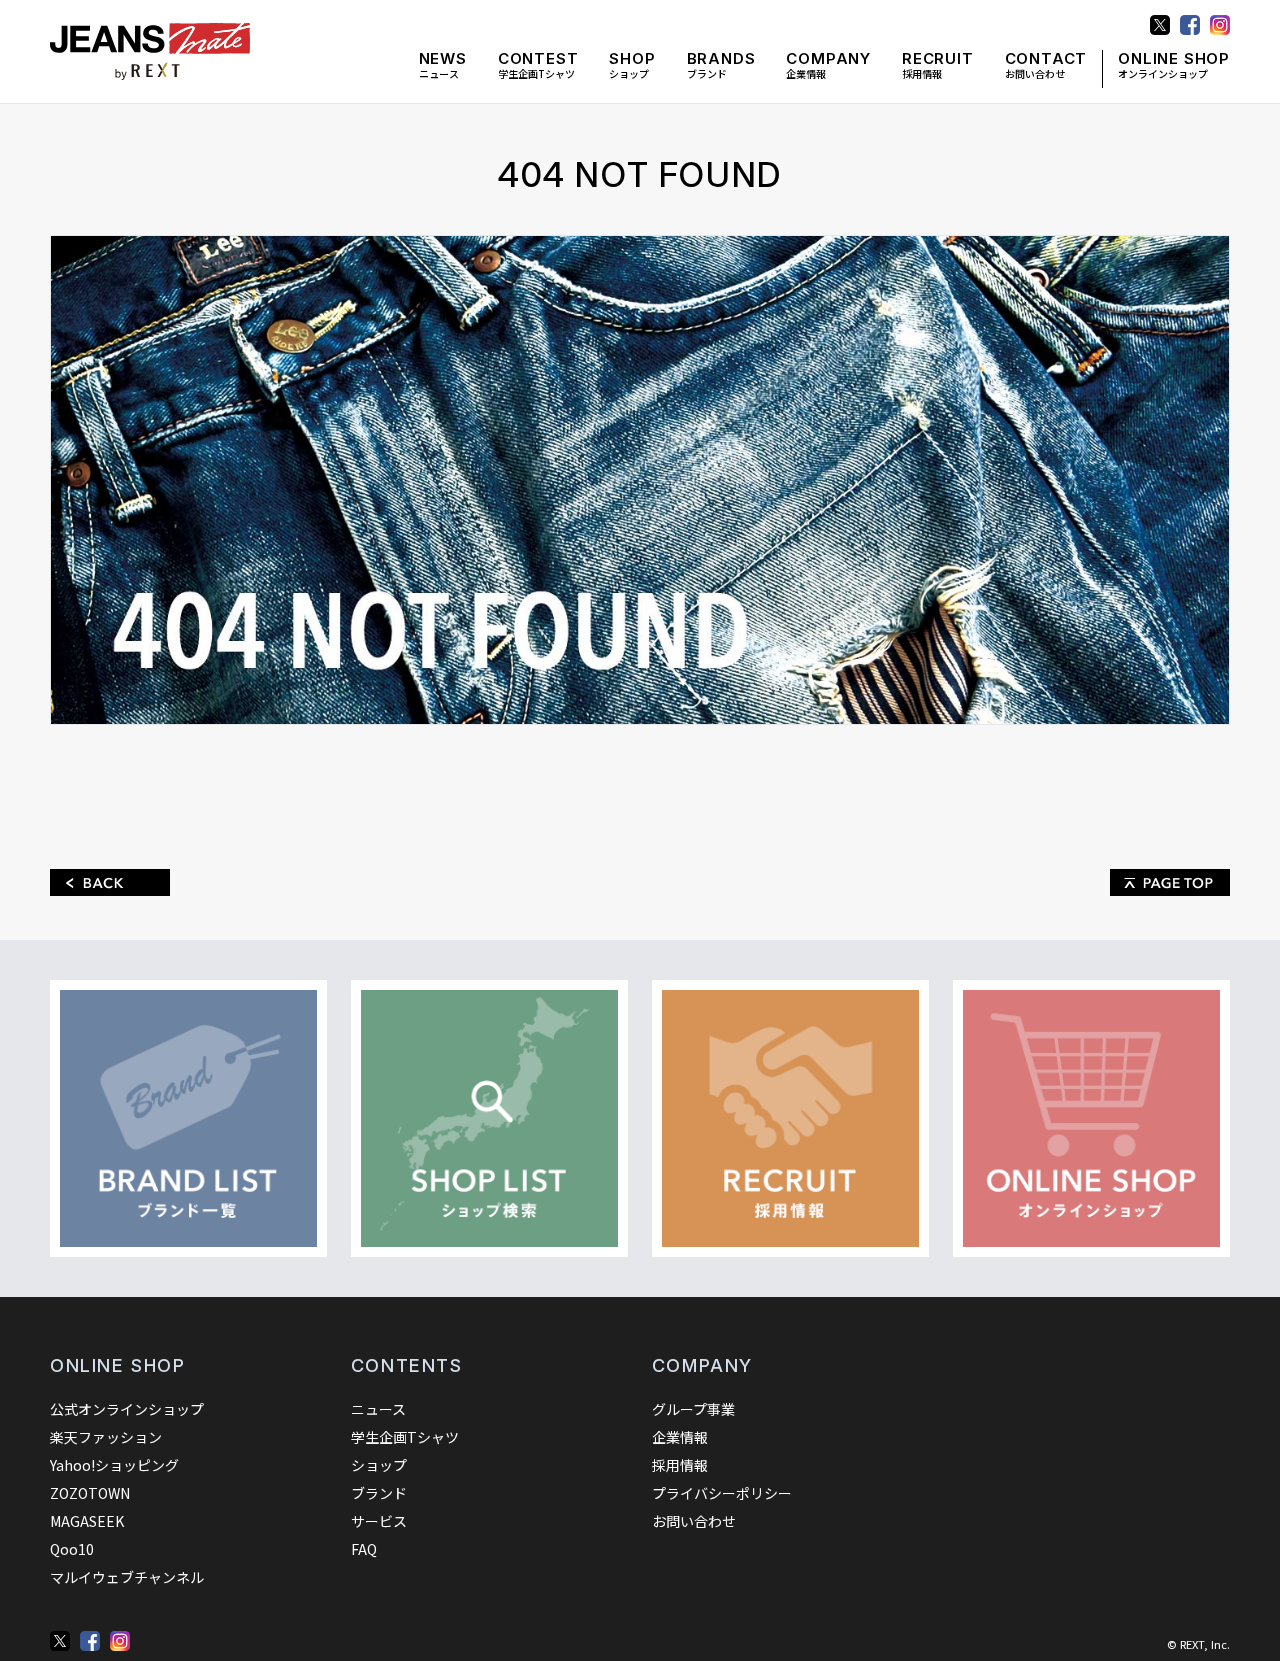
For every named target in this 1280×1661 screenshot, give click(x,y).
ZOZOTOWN (90, 1493)
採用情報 (938, 65)
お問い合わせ (1046, 65)
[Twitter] (60, 1641)
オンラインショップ (1174, 65)
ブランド (721, 65)
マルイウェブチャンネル (127, 1577)
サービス (379, 1521)
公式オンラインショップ (127, 1409)
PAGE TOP (1170, 882)
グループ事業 (693, 1409)
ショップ (632, 65)
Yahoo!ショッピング (114, 1465)
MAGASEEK (87, 1521)
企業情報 (828, 65)
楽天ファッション (106, 1437)
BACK (110, 882)
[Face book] (90, 1641)
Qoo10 (72, 1549)
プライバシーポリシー (722, 1493)
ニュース (443, 65)
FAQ (364, 1549)
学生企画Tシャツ (538, 65)
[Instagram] (120, 1641)
